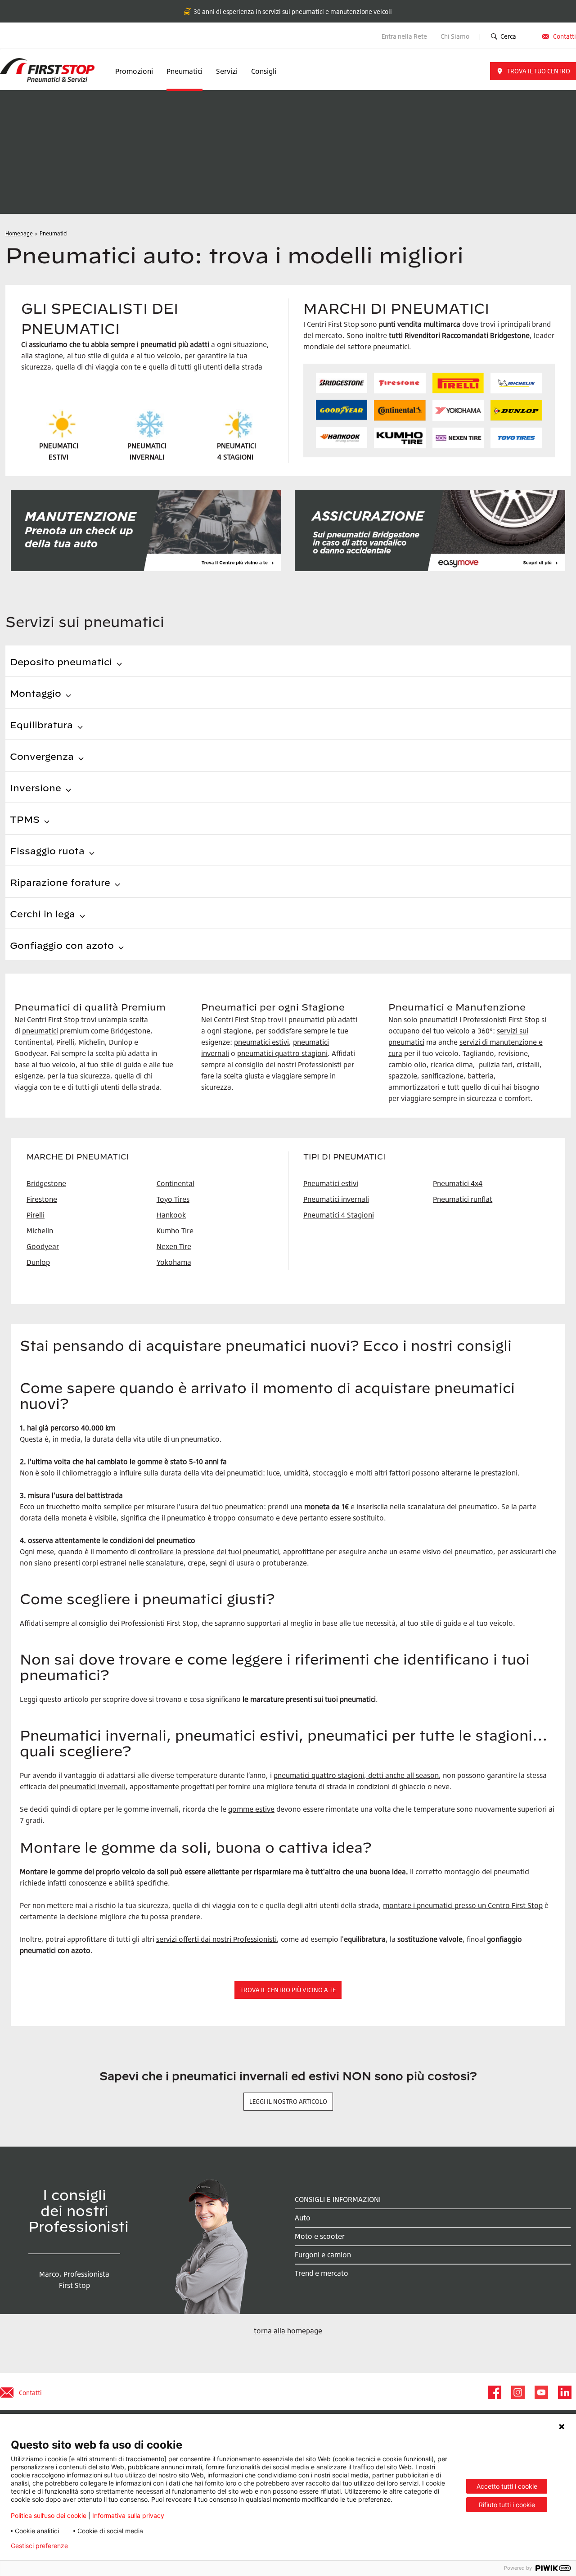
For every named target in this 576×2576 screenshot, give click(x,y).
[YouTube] (541, 2392)
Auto (303, 2218)
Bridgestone (46, 1183)
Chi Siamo (456, 36)
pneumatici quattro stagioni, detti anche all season (356, 1775)
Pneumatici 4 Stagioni (339, 1215)
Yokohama (174, 1262)
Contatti (565, 36)
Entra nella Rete (404, 36)
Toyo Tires (173, 1199)
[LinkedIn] (564, 2392)
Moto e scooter (320, 2236)
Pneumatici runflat (463, 1199)
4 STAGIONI (235, 457)
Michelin (40, 1231)
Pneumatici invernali (336, 1199)
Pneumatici (184, 71)
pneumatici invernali (93, 1787)
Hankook (171, 1215)
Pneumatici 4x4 (458, 1183)
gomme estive (251, 1809)
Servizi (227, 71)
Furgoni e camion (323, 2255)
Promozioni (134, 71)
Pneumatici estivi (331, 1183)
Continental (175, 1183)
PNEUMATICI (236, 446)
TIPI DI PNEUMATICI (344, 1157)
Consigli (264, 71)
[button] (533, 71)
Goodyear (43, 1246)
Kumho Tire (175, 1231)
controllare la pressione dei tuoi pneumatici (208, 1552)
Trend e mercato (322, 2273)
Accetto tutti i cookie (507, 2486)
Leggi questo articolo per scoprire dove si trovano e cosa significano (130, 1699)
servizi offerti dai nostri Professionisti (216, 1939)
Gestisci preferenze (39, 2546)
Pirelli (36, 1215)
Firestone (42, 1199)
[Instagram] (517, 2392)
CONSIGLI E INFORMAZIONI (338, 2199)
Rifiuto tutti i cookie (507, 2505)
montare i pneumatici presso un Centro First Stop (463, 1905)
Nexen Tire (174, 1246)
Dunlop (38, 1262)
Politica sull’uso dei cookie (49, 2515)
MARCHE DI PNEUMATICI (78, 1157)
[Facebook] (494, 2392)
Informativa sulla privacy (128, 2515)
